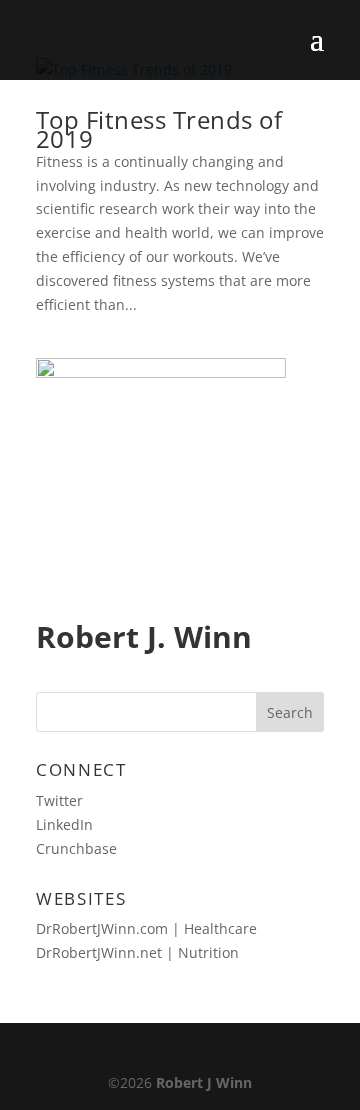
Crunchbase (76, 848)
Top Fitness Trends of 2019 (159, 129)
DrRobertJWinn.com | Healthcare (146, 928)
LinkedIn (64, 824)
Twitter (59, 800)
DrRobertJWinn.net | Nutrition (137, 952)
